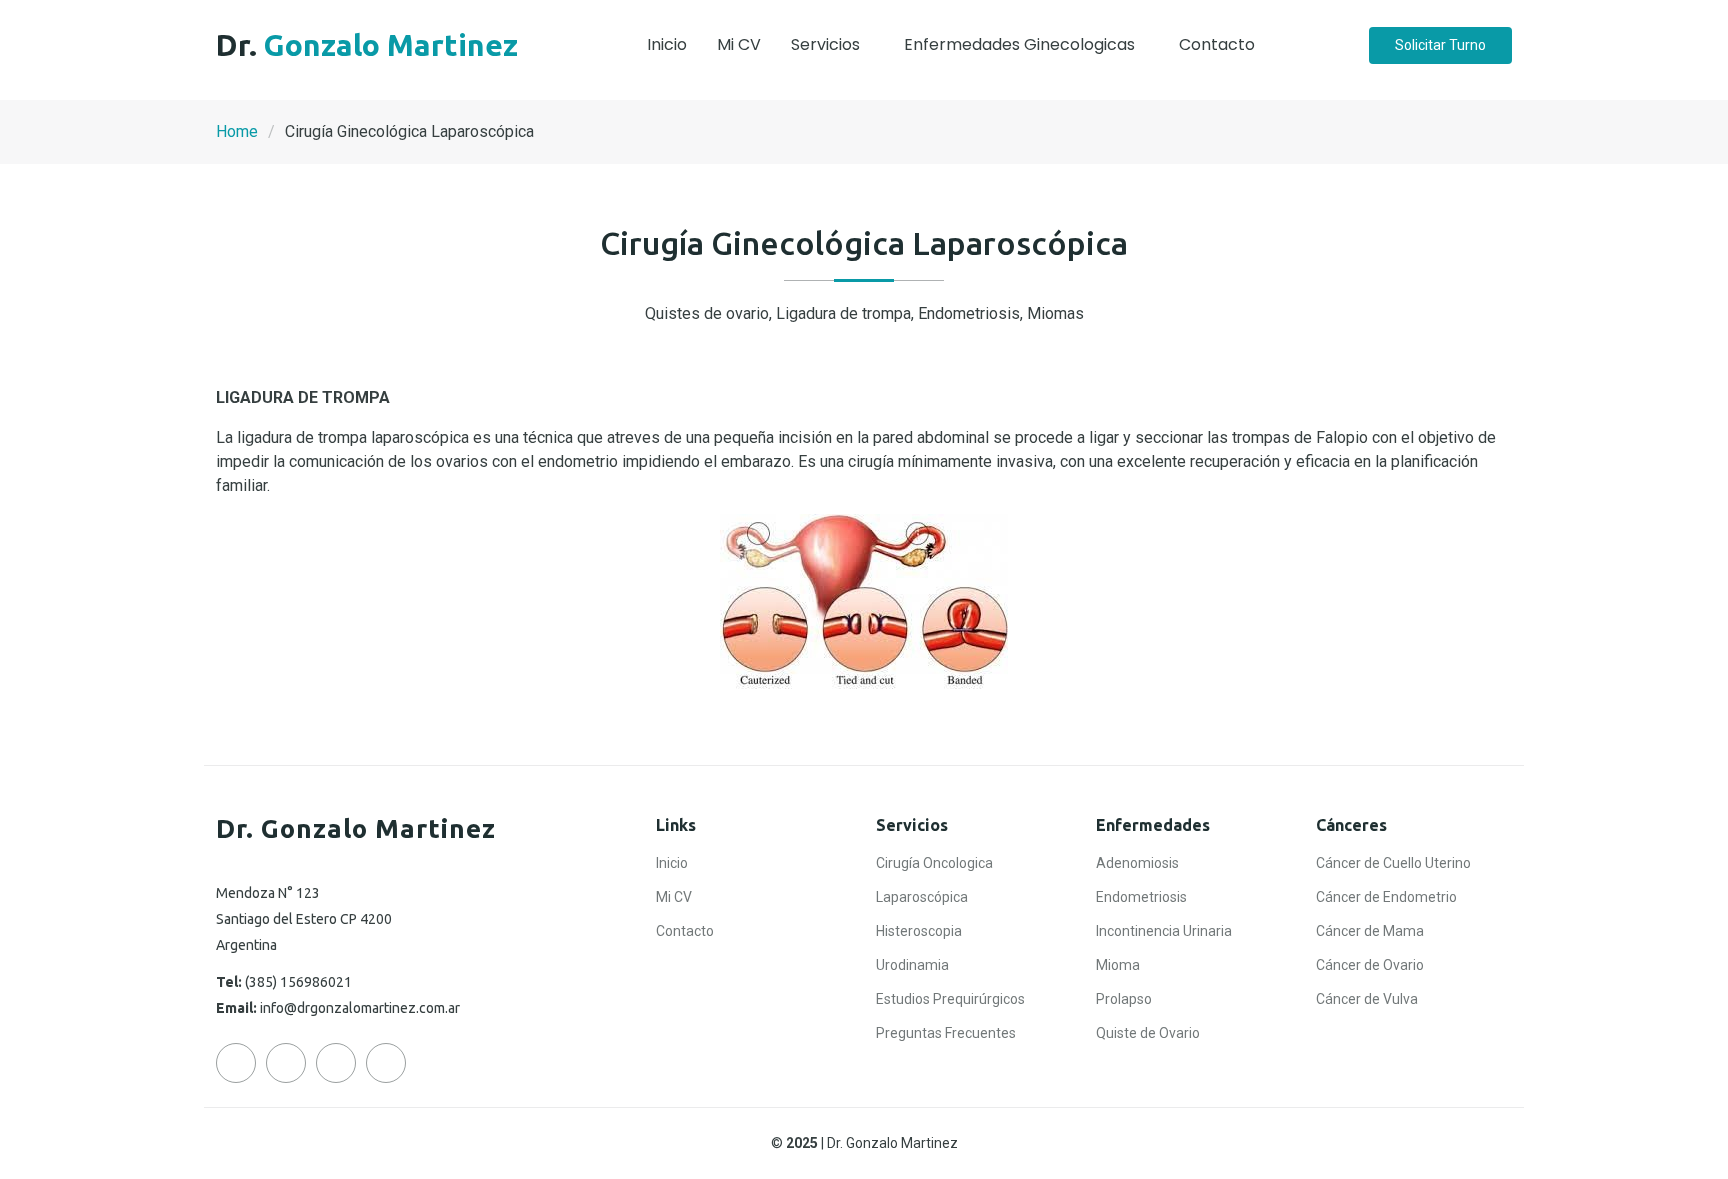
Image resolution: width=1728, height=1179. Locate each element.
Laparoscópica (922, 897)
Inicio (667, 44)
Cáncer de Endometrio (1386, 897)
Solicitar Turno (1440, 45)
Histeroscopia (919, 931)
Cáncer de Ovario (1370, 965)
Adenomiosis (1137, 863)
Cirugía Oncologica (934, 863)
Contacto (1217, 44)
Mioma (1118, 965)
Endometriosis (1141, 897)
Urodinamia (912, 965)
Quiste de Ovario (1148, 1033)
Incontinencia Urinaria (1164, 931)
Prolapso (1124, 999)
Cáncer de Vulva (1367, 999)
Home (237, 131)
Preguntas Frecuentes (946, 1033)
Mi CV (739, 44)
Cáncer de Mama (1370, 931)
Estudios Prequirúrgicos (950, 999)
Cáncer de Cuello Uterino (1393, 863)
